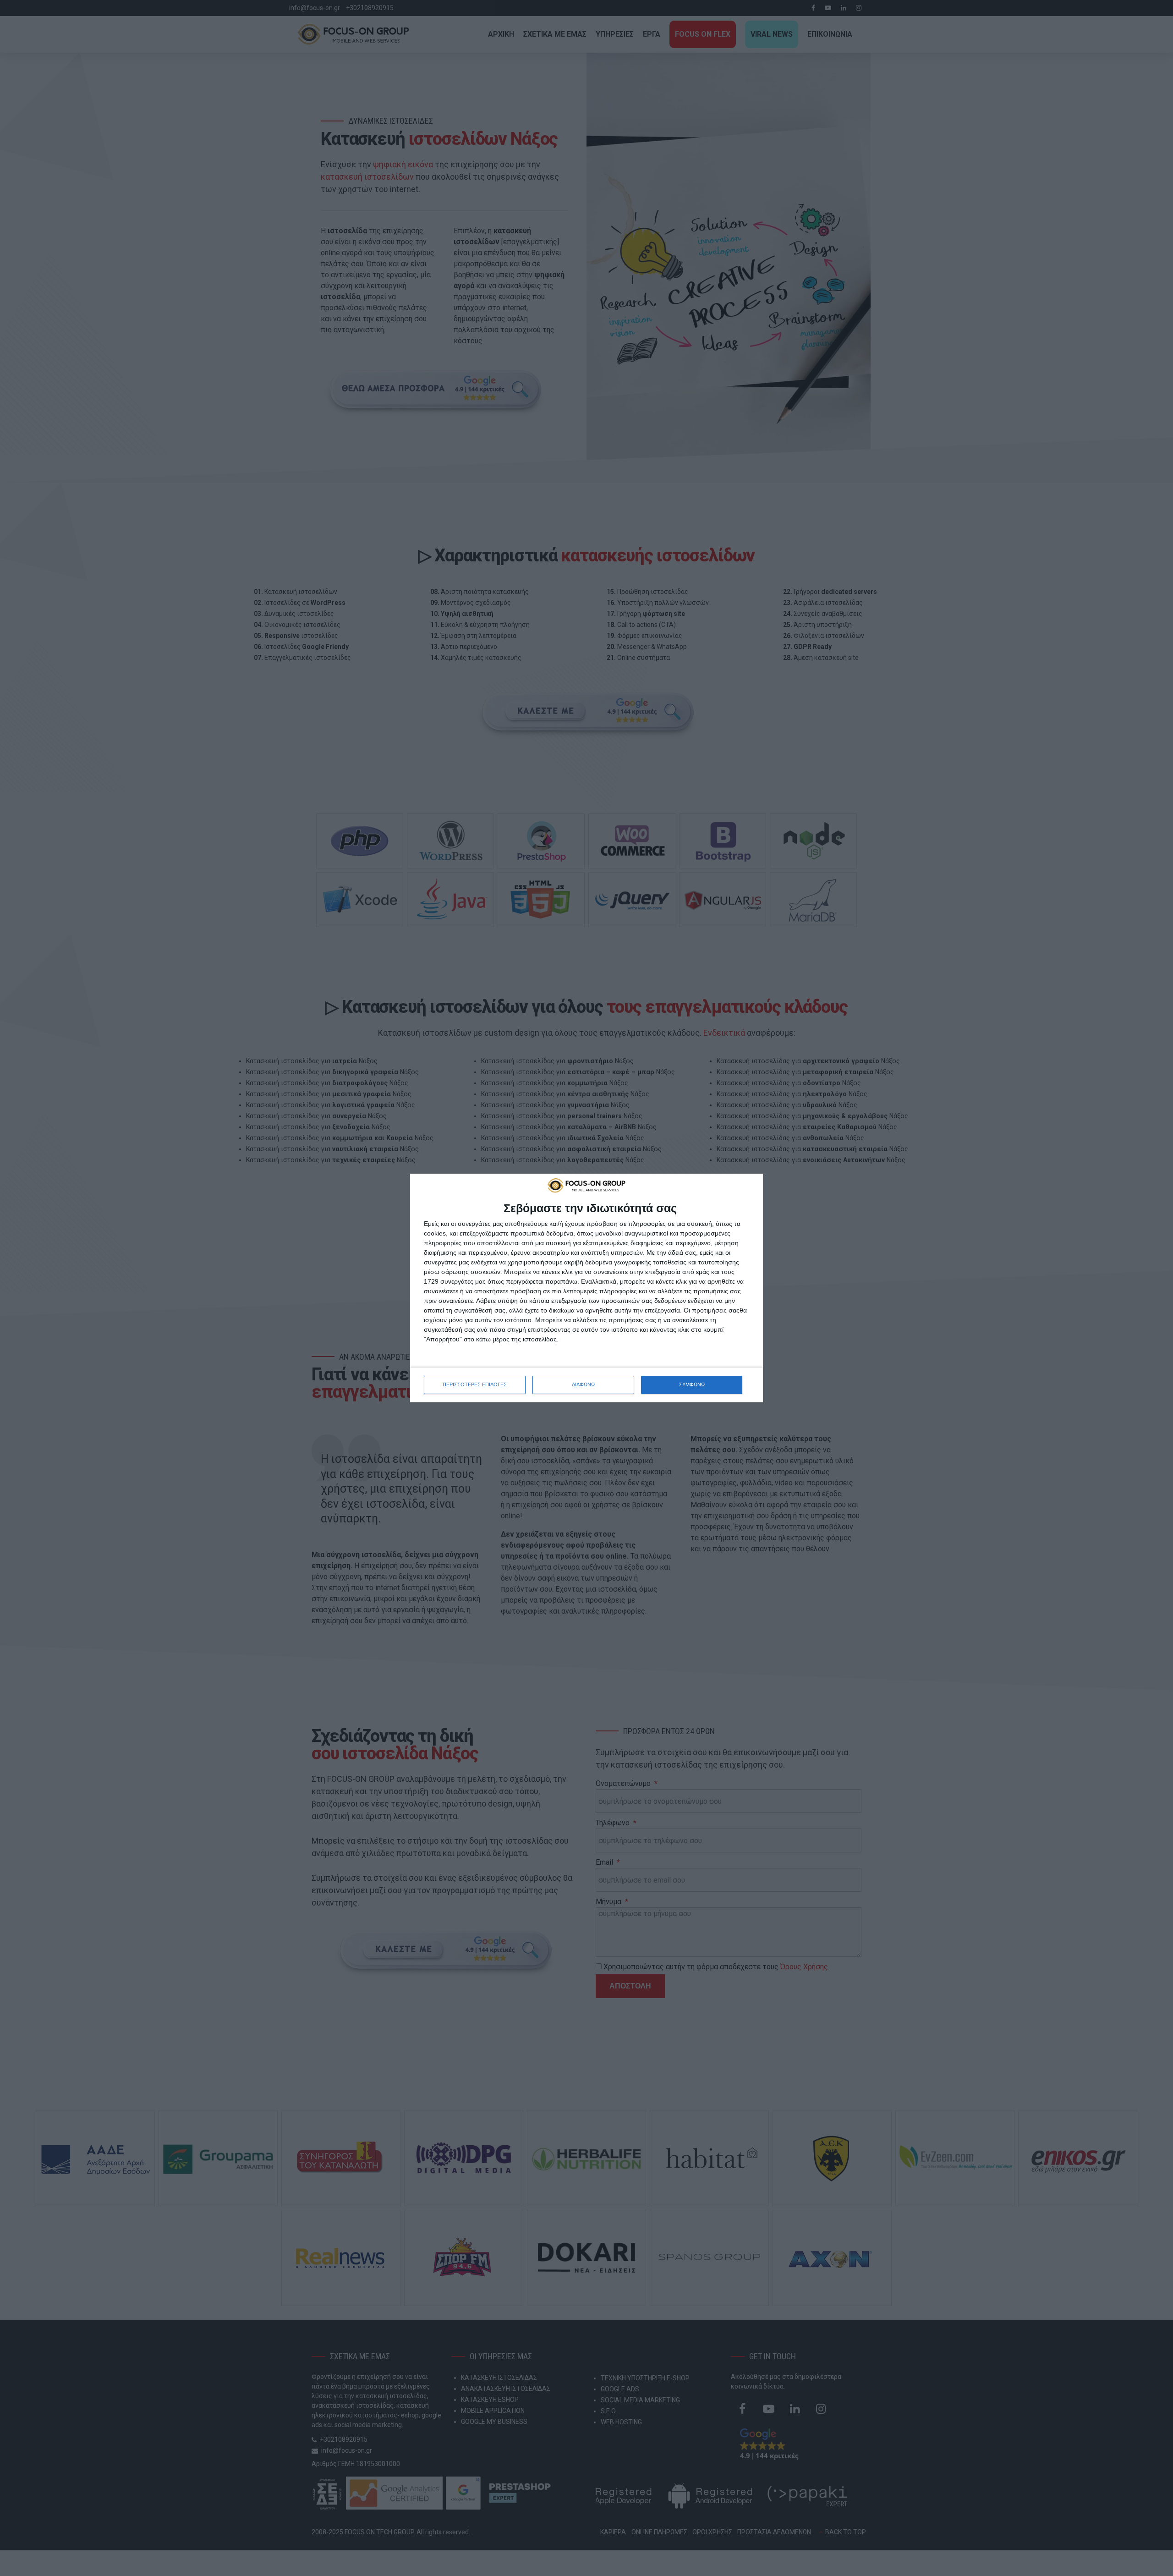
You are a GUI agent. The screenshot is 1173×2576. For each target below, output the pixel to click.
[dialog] (586, 1288)
